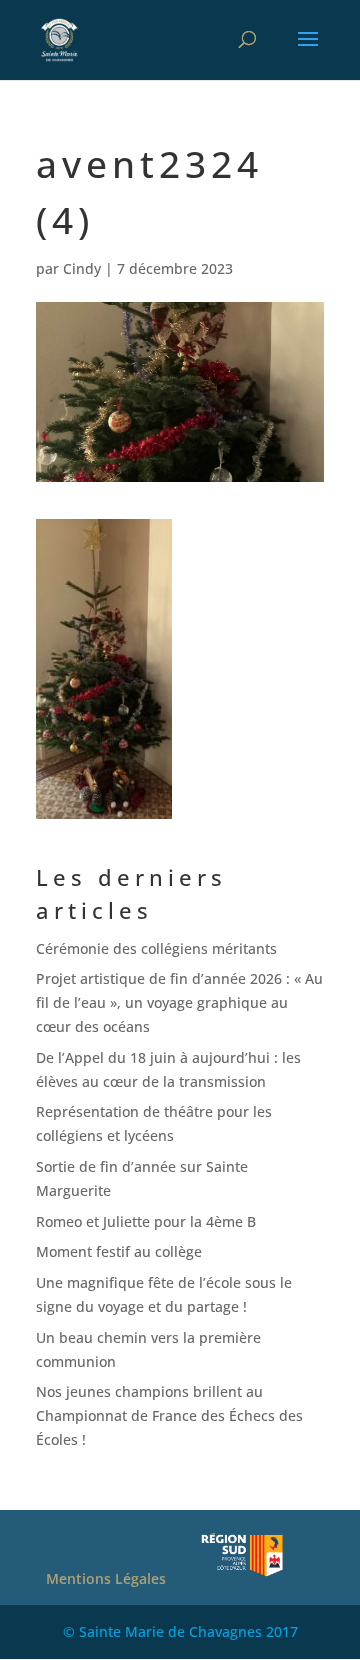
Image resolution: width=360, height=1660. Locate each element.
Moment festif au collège (119, 1251)
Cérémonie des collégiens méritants (156, 948)
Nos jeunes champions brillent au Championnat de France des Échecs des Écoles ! (169, 1415)
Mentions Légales (106, 1578)
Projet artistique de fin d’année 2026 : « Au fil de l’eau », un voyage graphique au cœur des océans (179, 1002)
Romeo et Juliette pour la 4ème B (146, 1221)
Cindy (82, 268)
